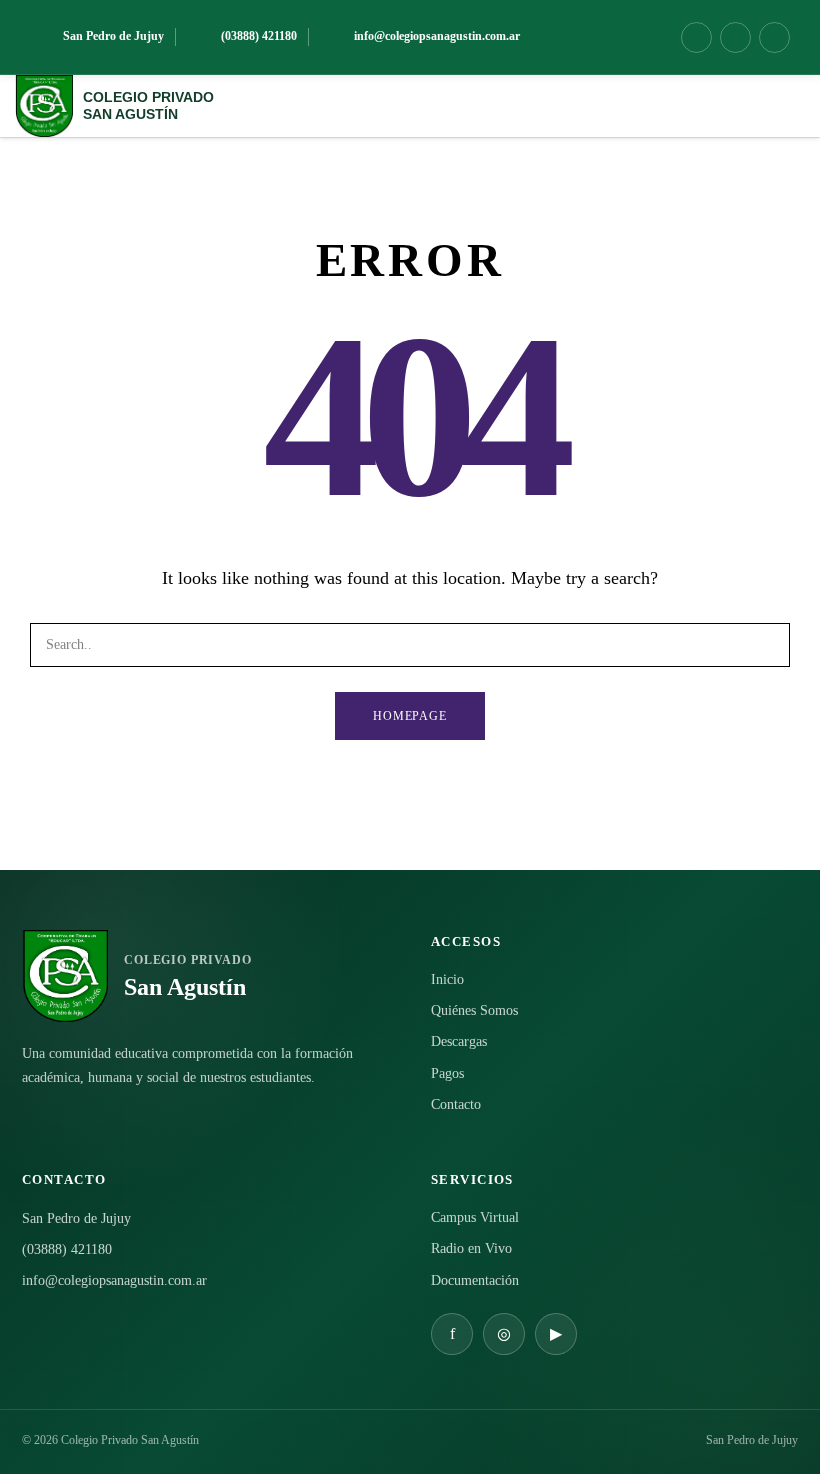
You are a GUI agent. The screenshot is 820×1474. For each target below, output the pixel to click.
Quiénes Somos (474, 1010)
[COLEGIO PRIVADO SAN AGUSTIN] (44, 106)
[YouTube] (774, 37)
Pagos (447, 1073)
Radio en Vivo (471, 1248)
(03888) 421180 (67, 1249)
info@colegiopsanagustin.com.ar (114, 1280)
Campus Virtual (475, 1217)
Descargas (459, 1041)
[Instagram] (735, 37)
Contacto (456, 1104)
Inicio (447, 979)
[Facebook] (696, 37)
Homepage (410, 716)
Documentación (475, 1280)
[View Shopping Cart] (742, 106)
